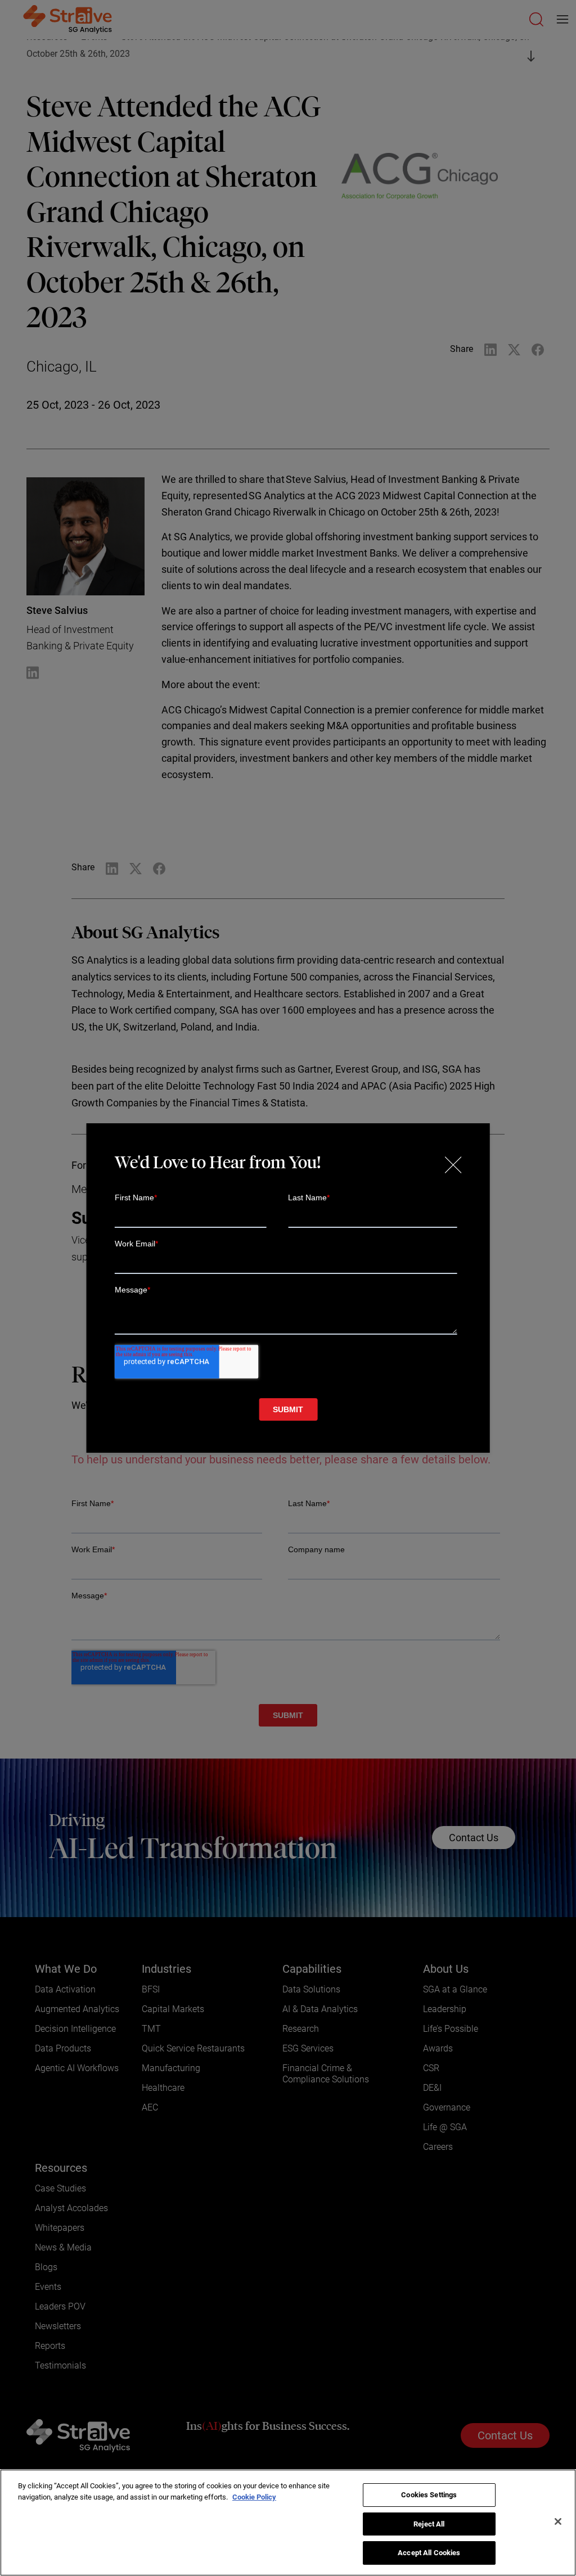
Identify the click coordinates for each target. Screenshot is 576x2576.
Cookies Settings (429, 2495)
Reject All (429, 2524)
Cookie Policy (254, 2497)
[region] (288, 2523)
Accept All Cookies (429, 2553)
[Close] (558, 2521)
